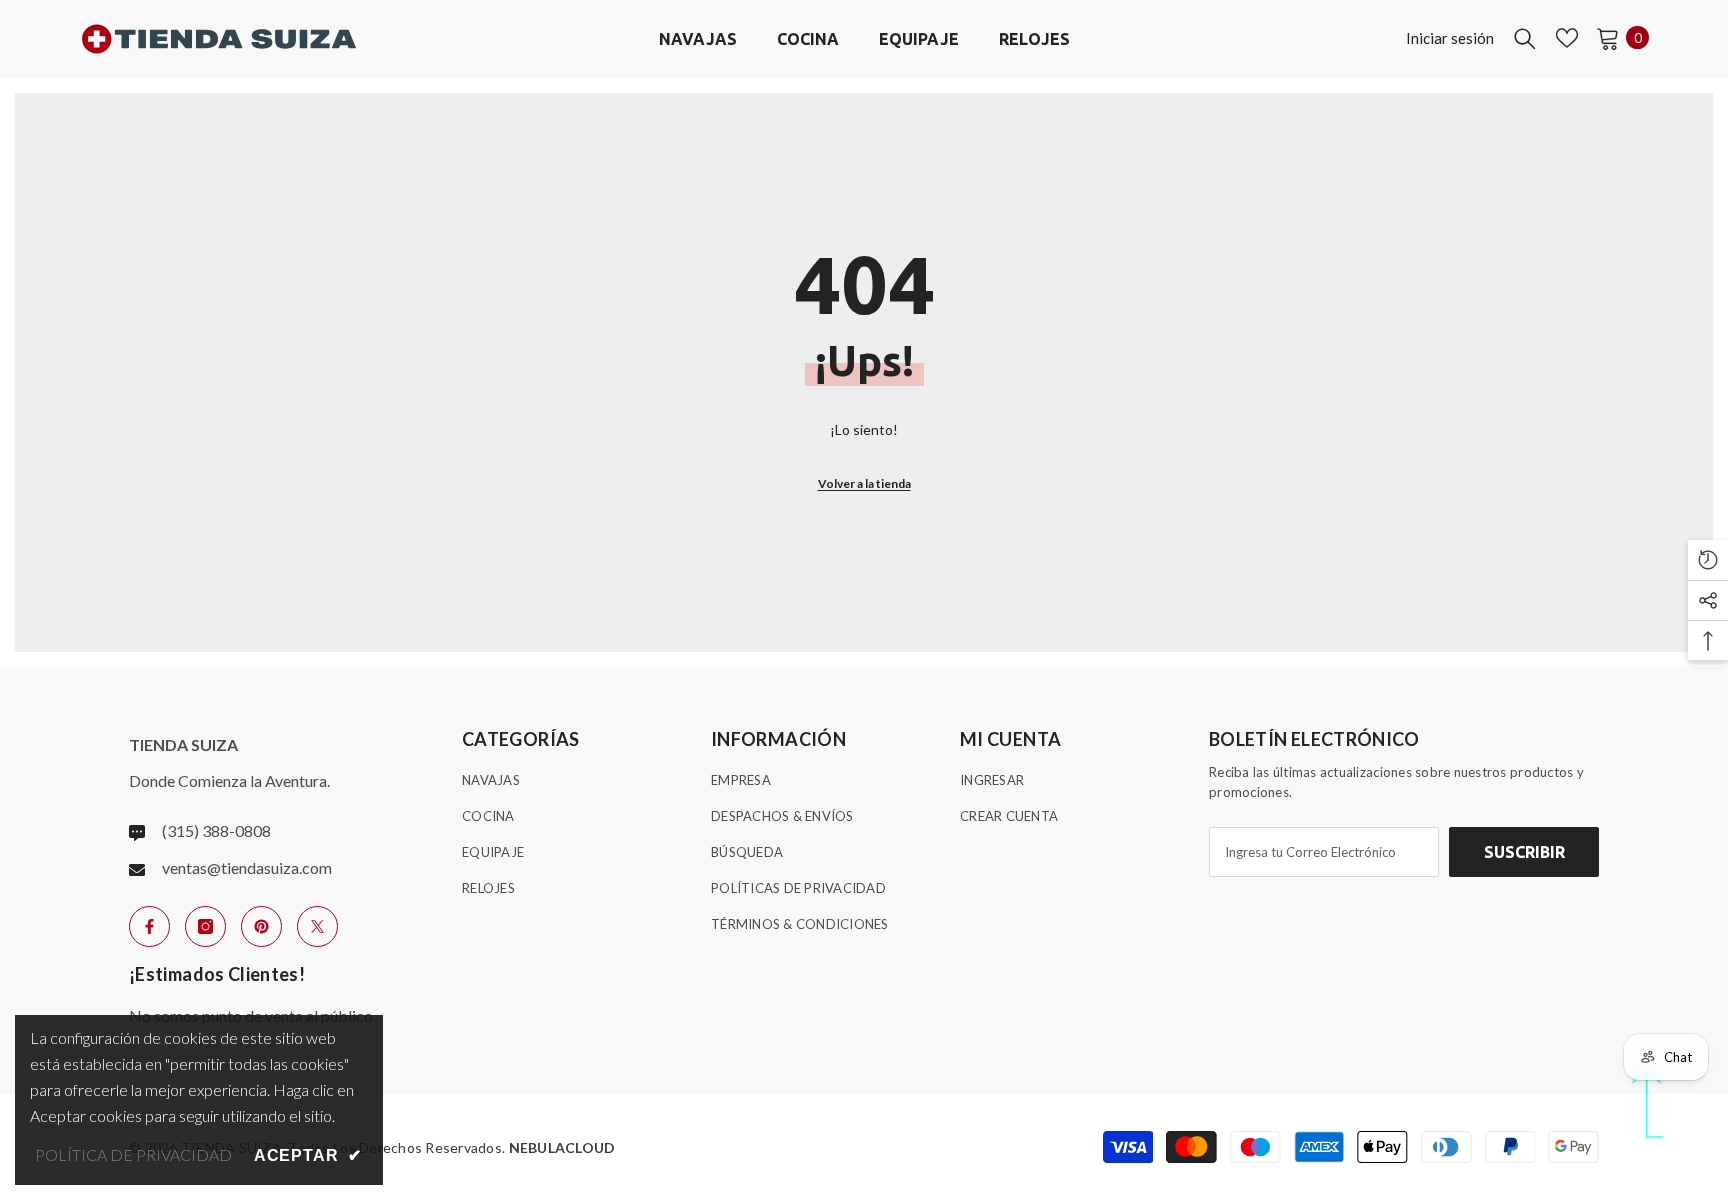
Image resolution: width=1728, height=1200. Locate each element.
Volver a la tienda (864, 483)
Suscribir (1524, 852)
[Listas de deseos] (1567, 38)
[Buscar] (1525, 38)
